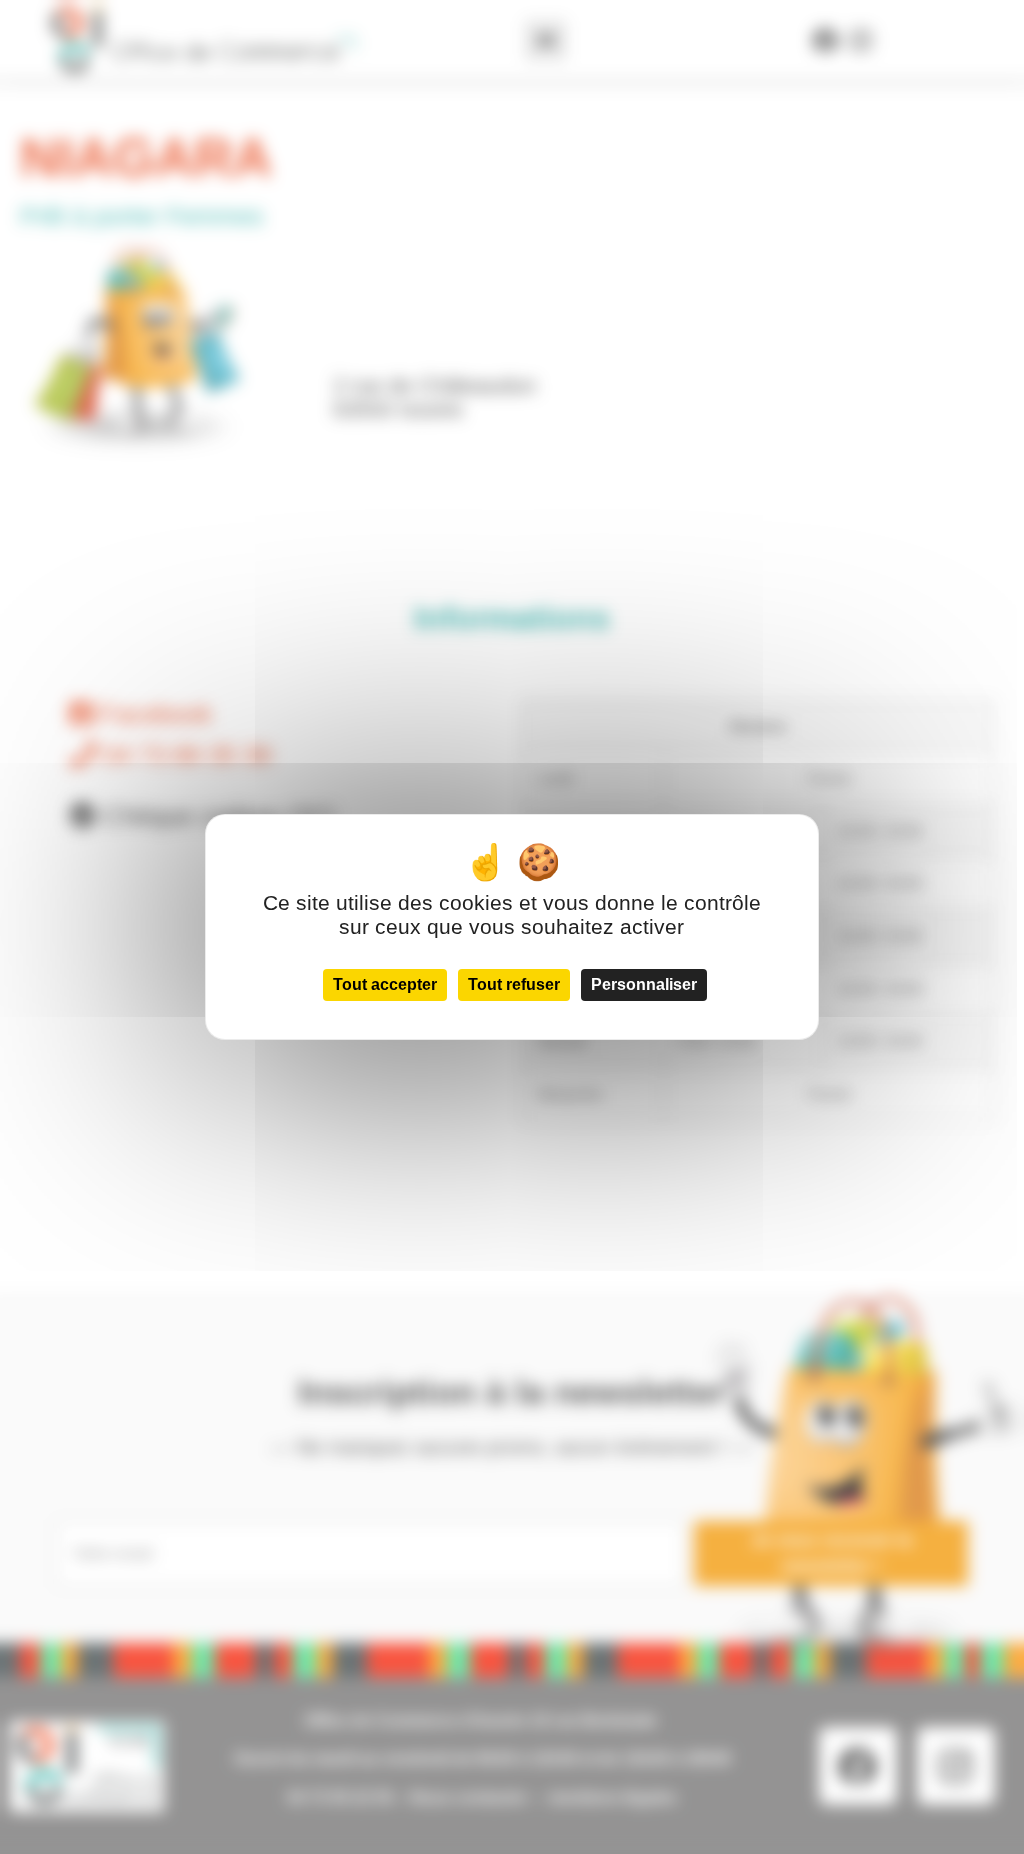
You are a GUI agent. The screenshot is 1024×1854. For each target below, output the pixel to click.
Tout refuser (514, 984)
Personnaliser (644, 984)
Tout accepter (385, 984)
